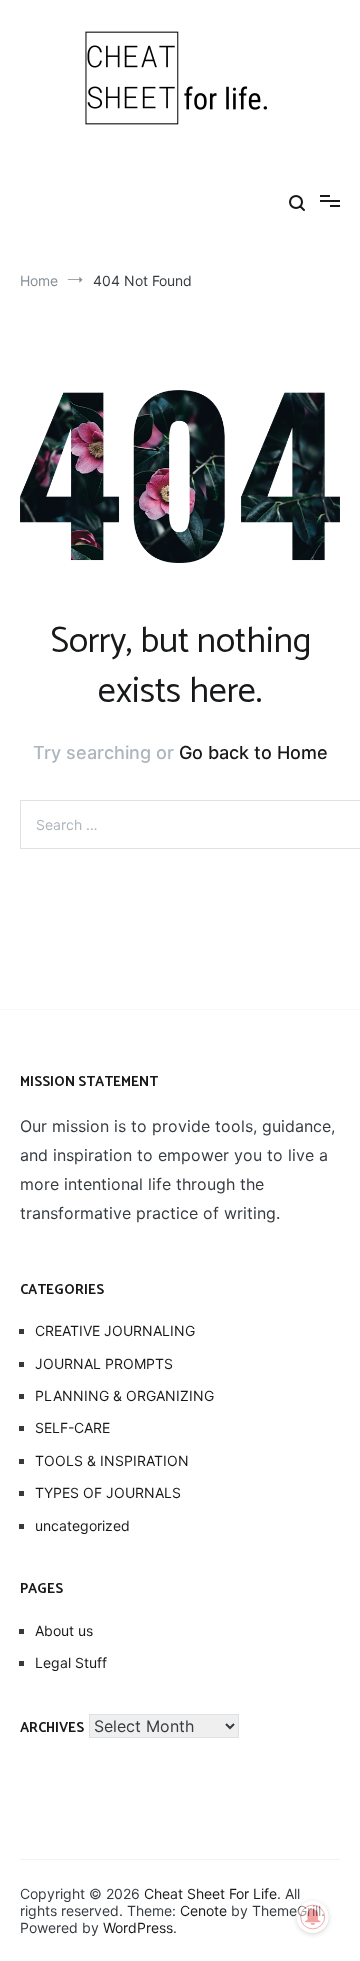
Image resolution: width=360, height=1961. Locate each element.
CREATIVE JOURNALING (115, 1330)
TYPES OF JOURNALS (108, 1492)
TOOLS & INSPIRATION (112, 1460)
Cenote (203, 1910)
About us (64, 1630)
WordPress (138, 1927)
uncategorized (82, 1525)
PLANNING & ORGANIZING (124, 1395)
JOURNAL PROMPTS (104, 1363)
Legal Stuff (71, 1662)
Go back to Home (253, 752)
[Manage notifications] (313, 1917)
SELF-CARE (72, 1427)
